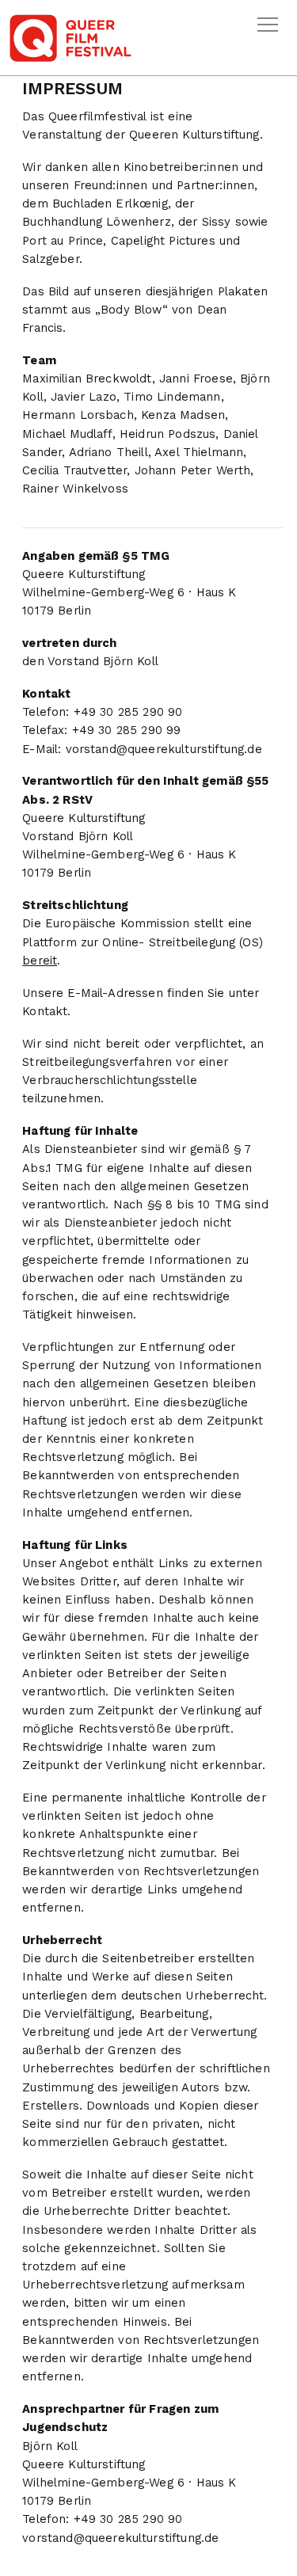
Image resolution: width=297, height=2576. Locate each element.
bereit (40, 961)
